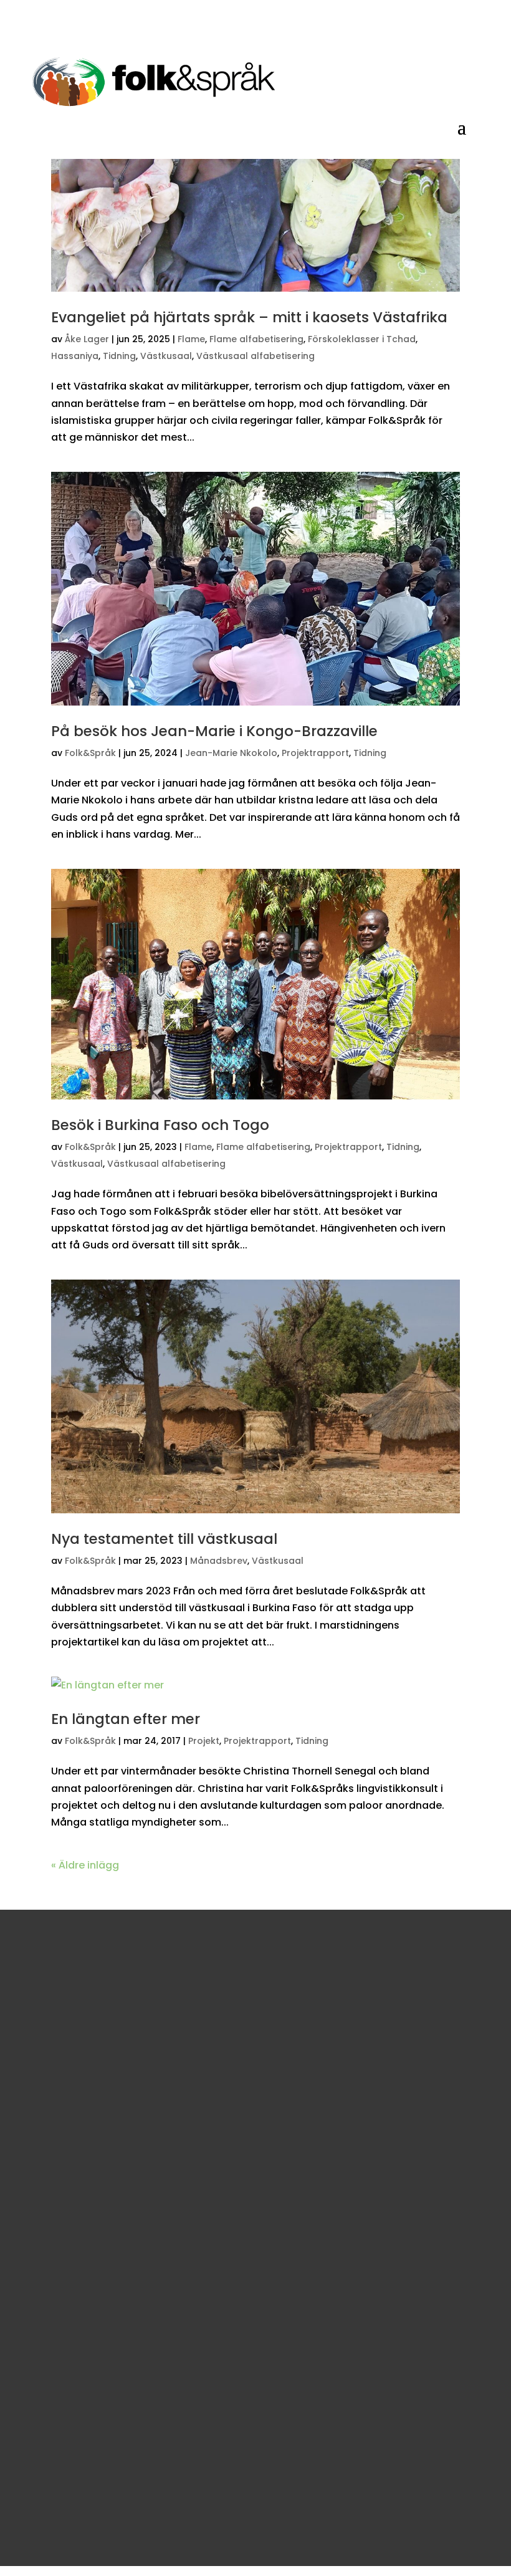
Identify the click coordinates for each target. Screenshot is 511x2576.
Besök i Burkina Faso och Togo (160, 1125)
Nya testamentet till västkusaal (164, 1539)
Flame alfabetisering (256, 339)
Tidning (119, 356)
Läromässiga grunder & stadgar (109, 2317)
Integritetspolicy (72, 2353)
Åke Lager (87, 339)
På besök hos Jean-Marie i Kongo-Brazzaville (214, 731)
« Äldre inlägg (85, 1865)
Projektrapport (315, 753)
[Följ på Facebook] (47, 2248)
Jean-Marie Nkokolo (231, 753)
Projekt (204, 1741)
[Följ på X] (107, 2248)
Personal (55, 2335)
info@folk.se (63, 2219)
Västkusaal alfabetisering (255, 356)
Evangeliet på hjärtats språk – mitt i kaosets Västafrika (249, 317)
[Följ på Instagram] (77, 2248)
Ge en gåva (75, 1990)
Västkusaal (166, 356)
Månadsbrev (219, 1561)
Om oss (52, 2298)
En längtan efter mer (126, 1719)
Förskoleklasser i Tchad (362, 339)
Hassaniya (75, 356)
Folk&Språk (90, 753)
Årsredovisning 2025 (81, 2372)
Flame (191, 339)
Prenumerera (88, 2542)
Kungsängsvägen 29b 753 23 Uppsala (122, 2185)
